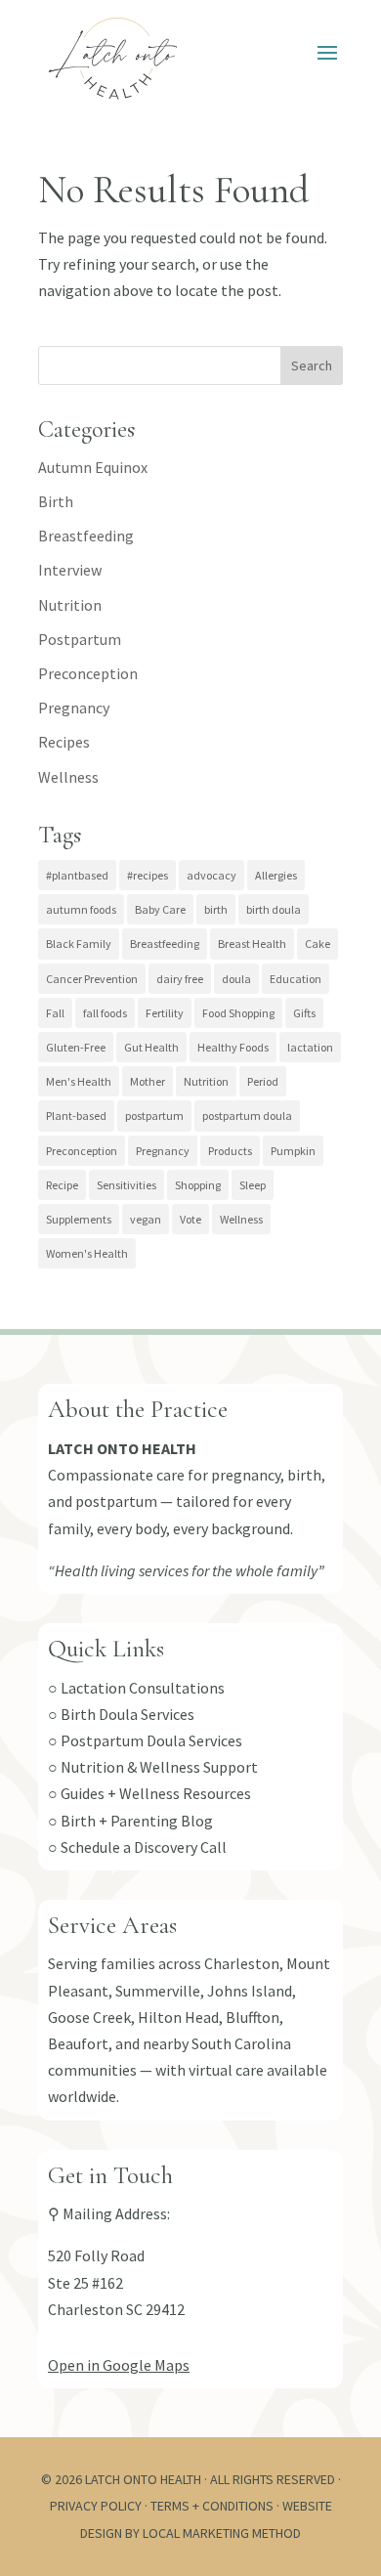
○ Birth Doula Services (121, 1714)
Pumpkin (293, 1151)
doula (236, 979)
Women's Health (87, 1253)
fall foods (105, 1013)
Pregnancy (74, 708)
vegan (146, 1219)
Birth (56, 501)
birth (216, 909)
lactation (310, 1047)
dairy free (180, 979)
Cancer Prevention (92, 979)
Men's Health (79, 1081)
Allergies (276, 875)
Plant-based (76, 1116)
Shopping (198, 1185)
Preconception (88, 673)
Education (296, 979)
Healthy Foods (233, 1047)
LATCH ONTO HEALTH (122, 1448)
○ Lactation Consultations (136, 1688)
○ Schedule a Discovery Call (137, 1847)
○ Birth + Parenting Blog (130, 1821)
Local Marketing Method (222, 2533)
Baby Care (160, 909)
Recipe (62, 1185)
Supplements (79, 1219)
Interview (70, 570)
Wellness (68, 777)
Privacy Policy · (100, 2506)
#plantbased (77, 875)
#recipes (148, 875)
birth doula (274, 909)
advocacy (212, 875)
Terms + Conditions (212, 2506)
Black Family (79, 944)
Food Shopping (238, 1013)
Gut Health (151, 1047)
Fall (55, 1013)
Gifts (304, 1013)
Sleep (253, 1185)
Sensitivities (127, 1185)
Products (230, 1151)
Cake (317, 944)
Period (263, 1081)
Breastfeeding (86, 536)
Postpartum (80, 639)
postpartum (154, 1116)
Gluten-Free (76, 1047)
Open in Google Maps (119, 2365)
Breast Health (252, 944)
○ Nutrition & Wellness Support (153, 1767)
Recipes (64, 742)
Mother (148, 1081)
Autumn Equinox (93, 467)
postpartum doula (247, 1116)
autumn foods (81, 909)
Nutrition (70, 605)
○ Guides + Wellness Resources (149, 1793)
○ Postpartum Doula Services (145, 1740)
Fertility (165, 1013)
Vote (190, 1219)
